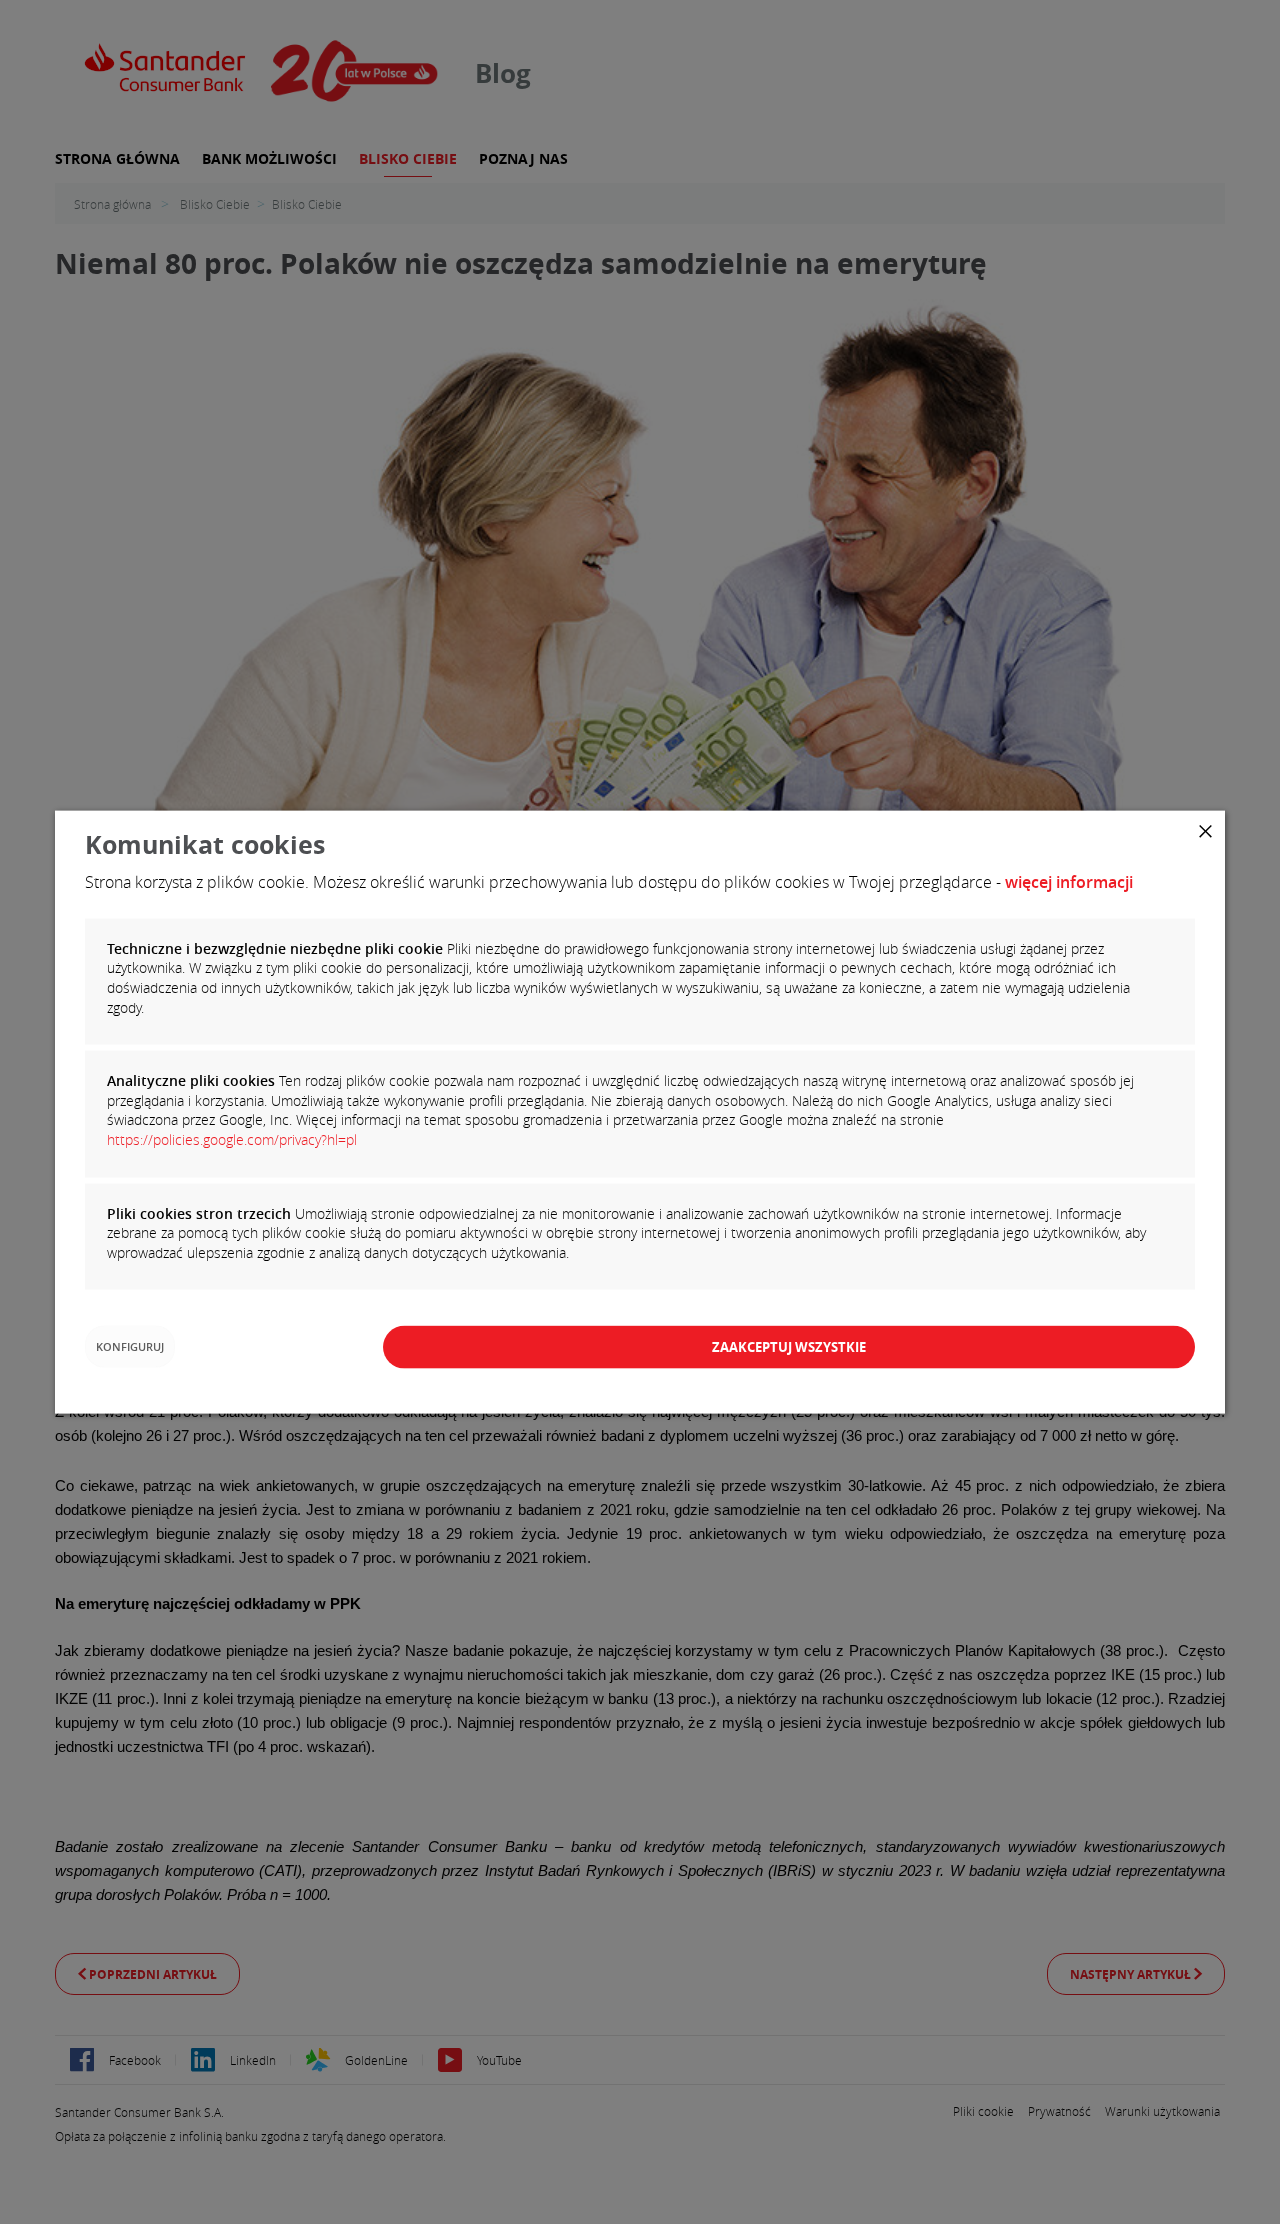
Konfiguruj (130, 1346)
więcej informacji (1069, 881)
